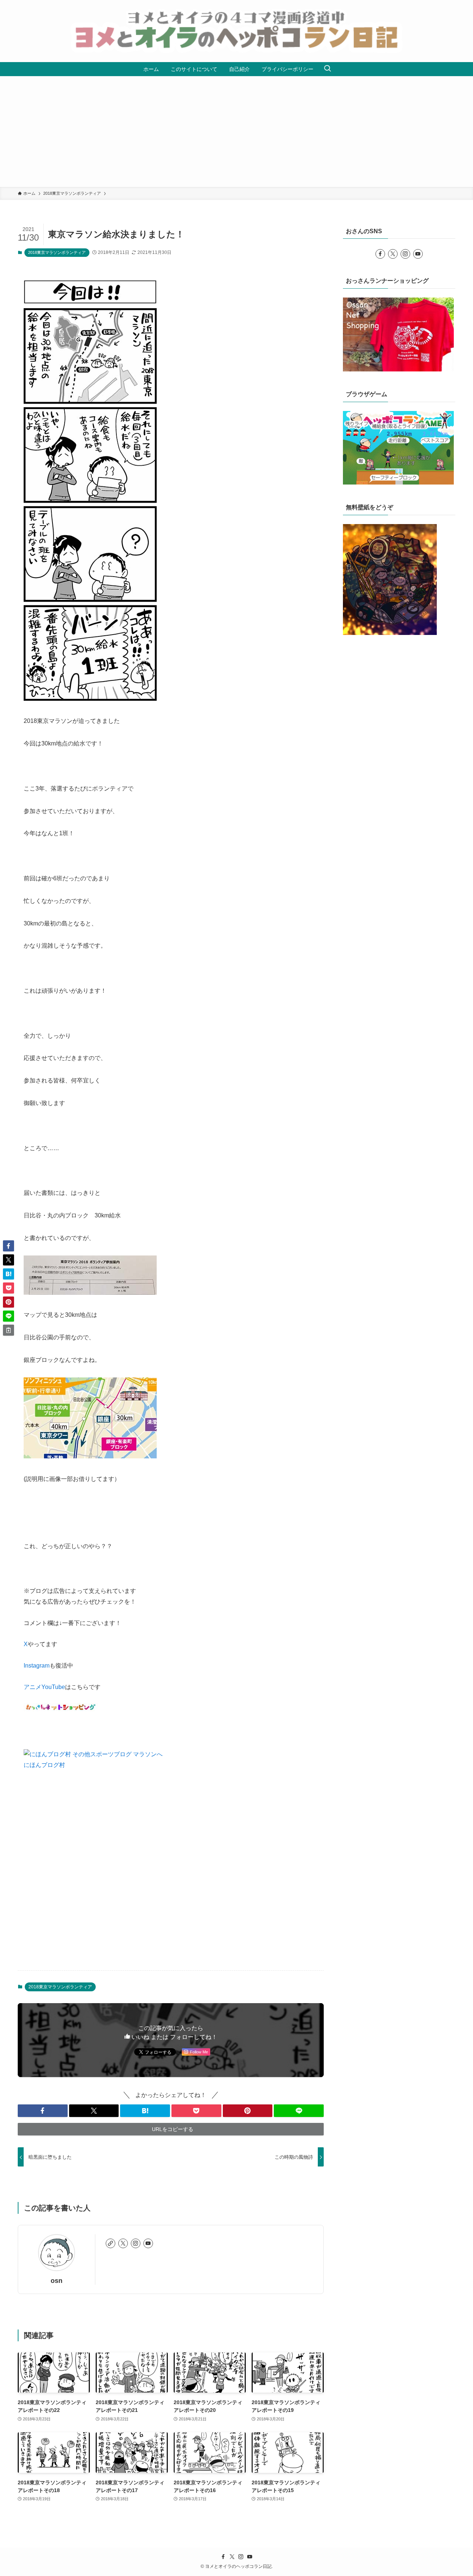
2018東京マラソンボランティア (57, 252)
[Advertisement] (236, 132)
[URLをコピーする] (8, 1330)
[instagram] (136, 2243)
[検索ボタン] (327, 69)
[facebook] (380, 254)
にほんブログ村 (44, 1765)
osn (57, 2281)
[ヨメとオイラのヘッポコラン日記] (236, 31)
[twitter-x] (123, 2243)
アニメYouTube (44, 1687)
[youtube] (148, 2243)
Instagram (37, 1666)
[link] (110, 2243)
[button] (43, 2111)
